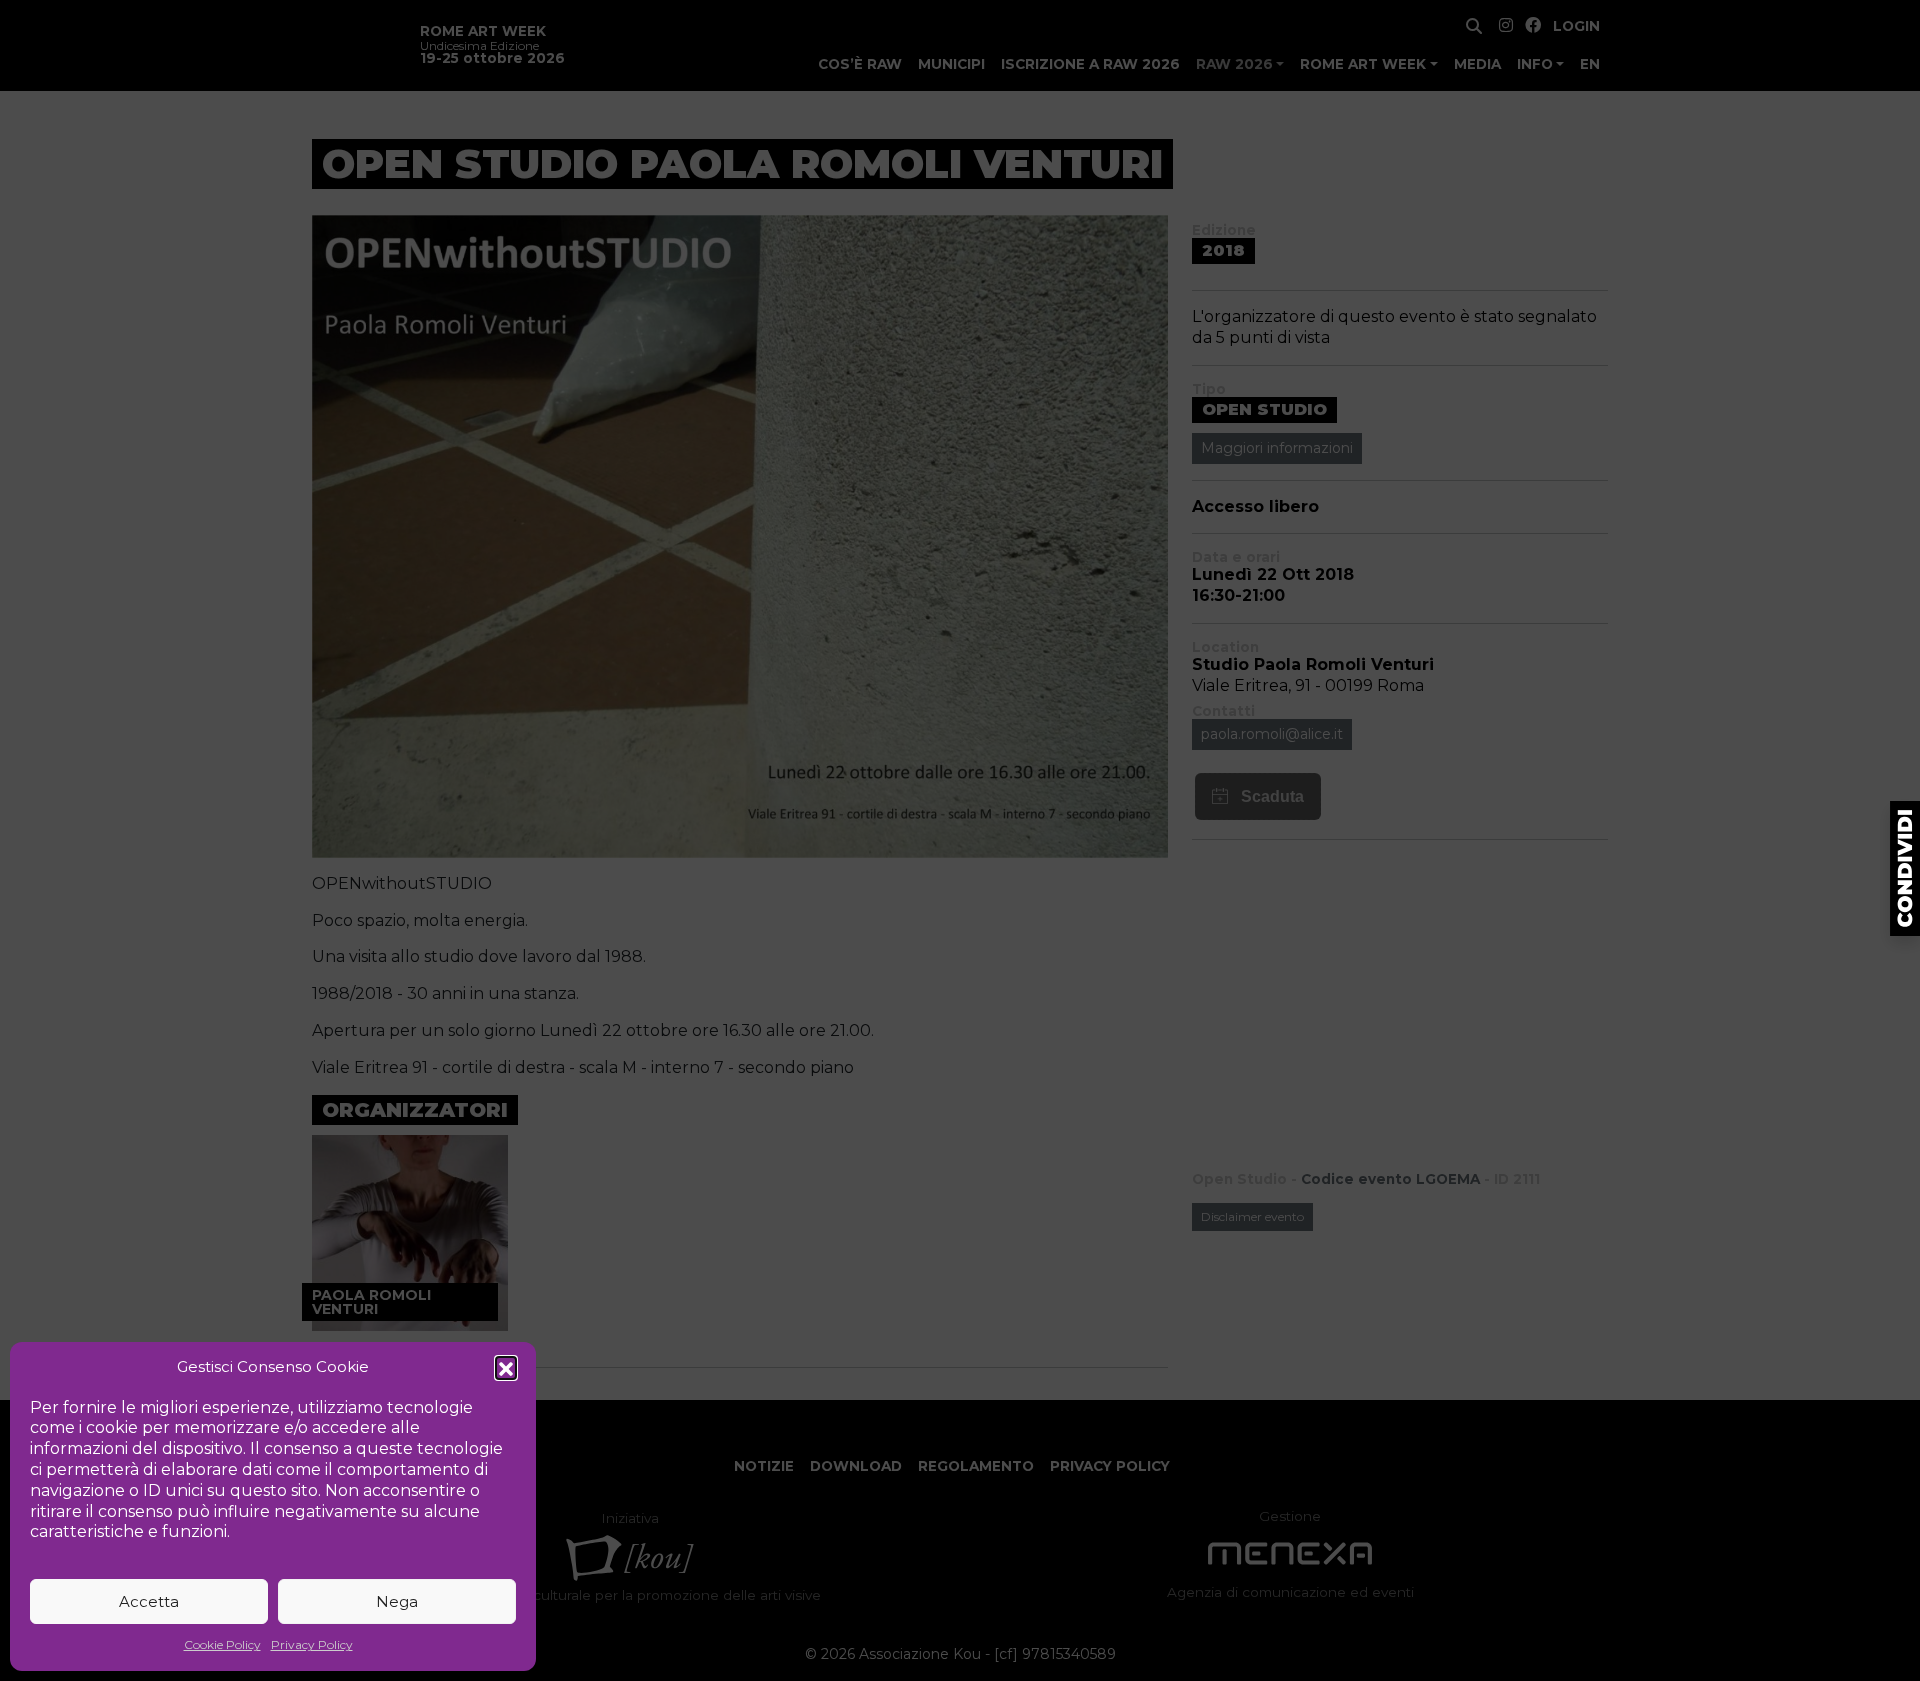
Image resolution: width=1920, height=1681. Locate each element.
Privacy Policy (312, 1644)
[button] (506, 1367)
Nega (397, 1601)
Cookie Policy (222, 1644)
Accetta (149, 1601)
